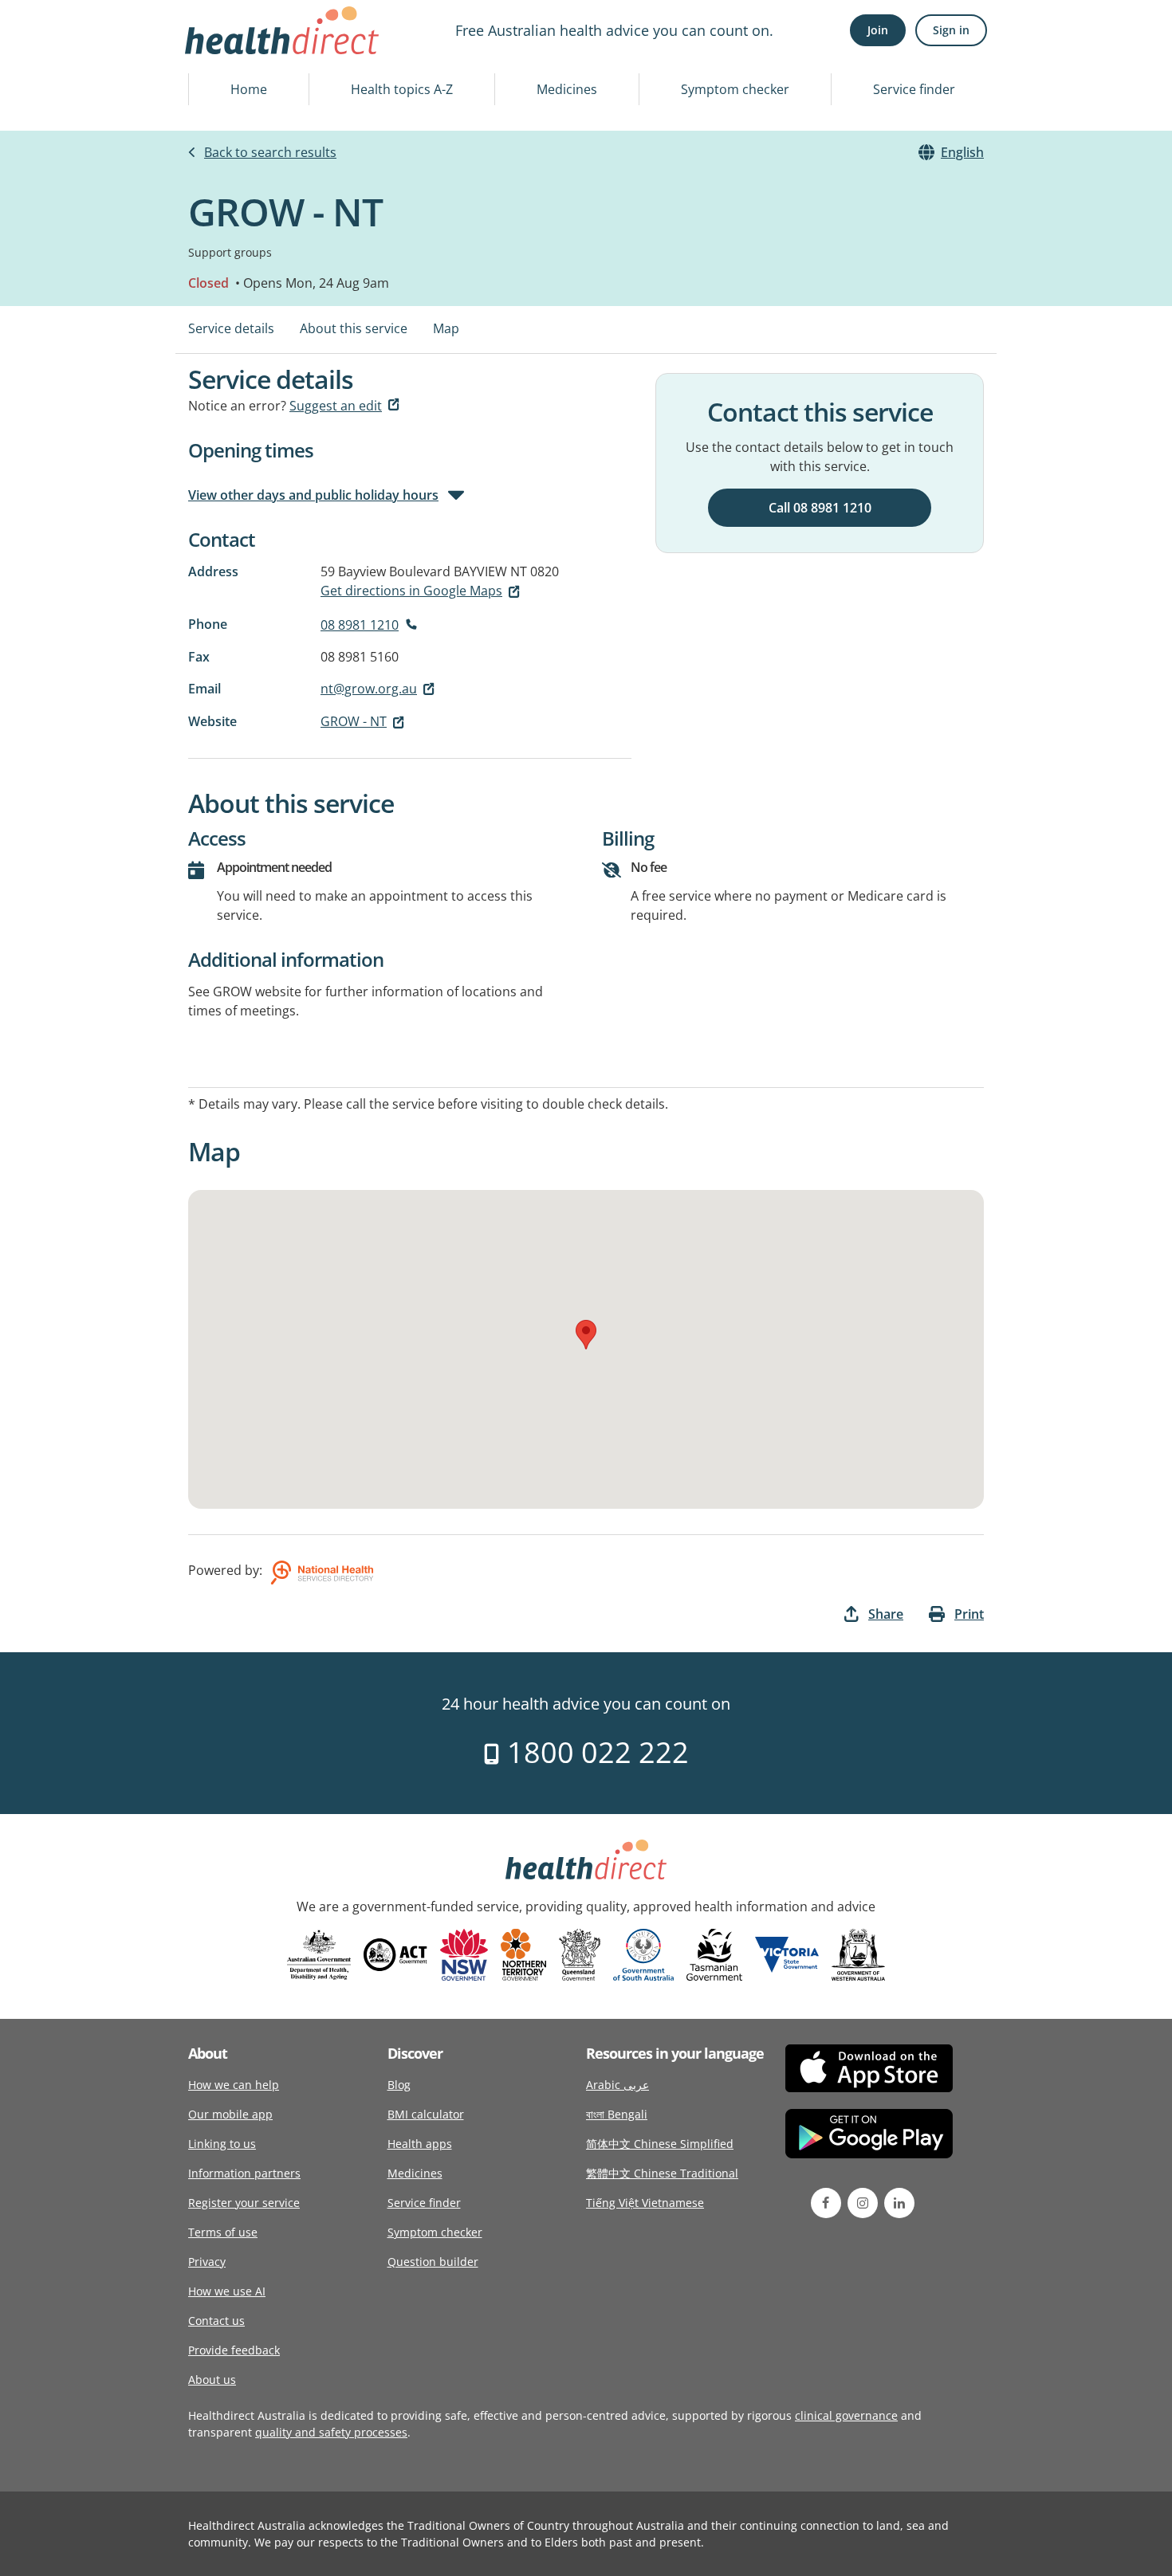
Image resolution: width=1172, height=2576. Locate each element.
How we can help (234, 2085)
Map (446, 328)
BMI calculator (426, 2114)
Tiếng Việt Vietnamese (645, 2203)
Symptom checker (735, 89)
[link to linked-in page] (899, 2203)
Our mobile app (230, 2114)
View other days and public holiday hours (313, 495)
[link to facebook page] (826, 2203)
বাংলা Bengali (617, 2114)
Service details (231, 328)
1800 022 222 (594, 1752)
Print (969, 1614)
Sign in (951, 30)
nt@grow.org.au (369, 689)
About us (212, 2380)
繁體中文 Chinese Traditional (662, 2173)
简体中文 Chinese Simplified (660, 2144)
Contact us (216, 2321)
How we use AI (227, 2291)
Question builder (433, 2262)
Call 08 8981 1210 (820, 508)
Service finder (914, 89)
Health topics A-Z (402, 89)
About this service (354, 328)
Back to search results (270, 152)
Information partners (244, 2173)
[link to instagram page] (863, 2203)
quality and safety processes (331, 2432)
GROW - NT (354, 721)
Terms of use (223, 2232)
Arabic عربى (617, 2085)
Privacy (207, 2262)
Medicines (567, 89)
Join (878, 30)
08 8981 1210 (360, 625)
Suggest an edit (336, 406)
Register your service (244, 2203)
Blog (399, 2085)
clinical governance (846, 2415)
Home (249, 89)
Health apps (420, 2144)
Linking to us (222, 2144)
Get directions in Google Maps (411, 591)
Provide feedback (234, 2350)
